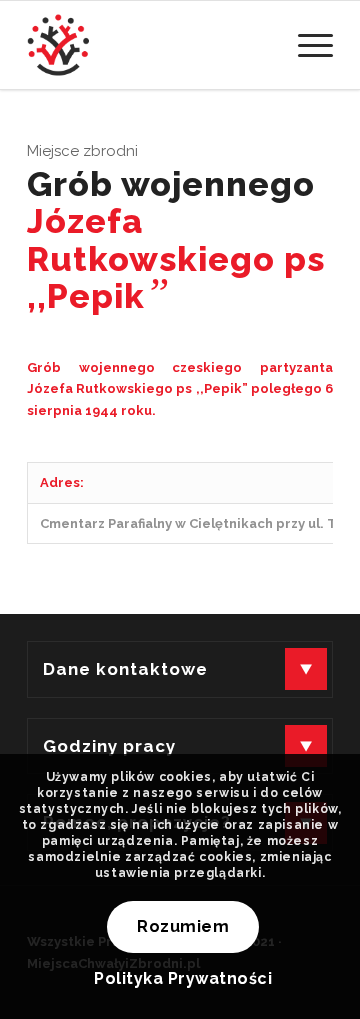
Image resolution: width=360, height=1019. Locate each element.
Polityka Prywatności (183, 978)
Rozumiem (183, 926)
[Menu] (305, 45)
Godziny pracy (109, 746)
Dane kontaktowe (125, 669)
